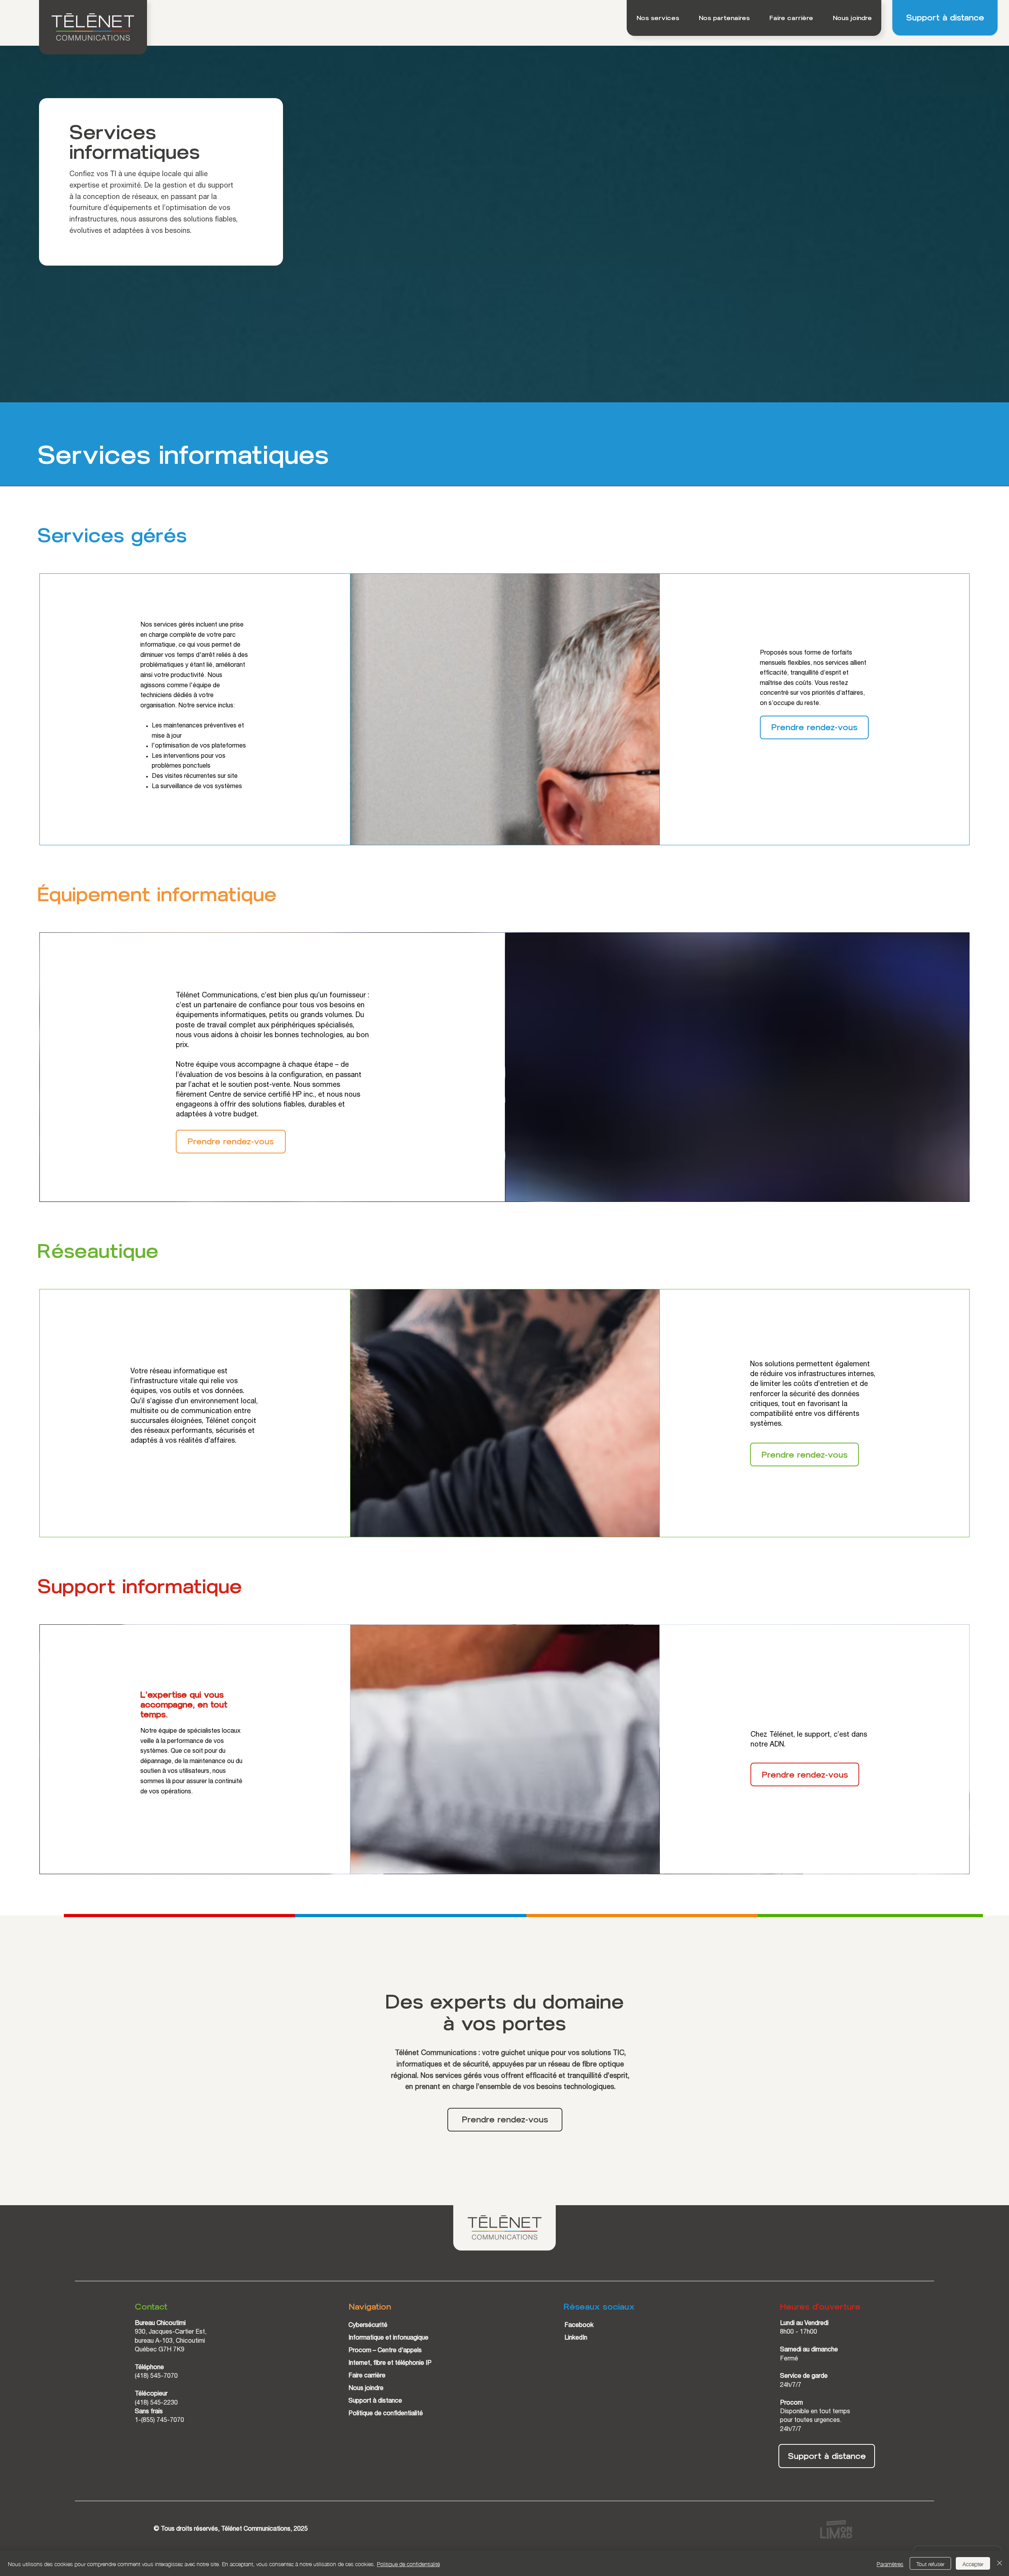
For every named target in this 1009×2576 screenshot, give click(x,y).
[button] (658, 18)
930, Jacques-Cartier (165, 2332)
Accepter (973, 2563)
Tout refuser (930, 2563)
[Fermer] (1000, 2563)
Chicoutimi (190, 2342)
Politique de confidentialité (386, 2414)
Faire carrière (367, 2376)
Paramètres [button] (890, 2563)
